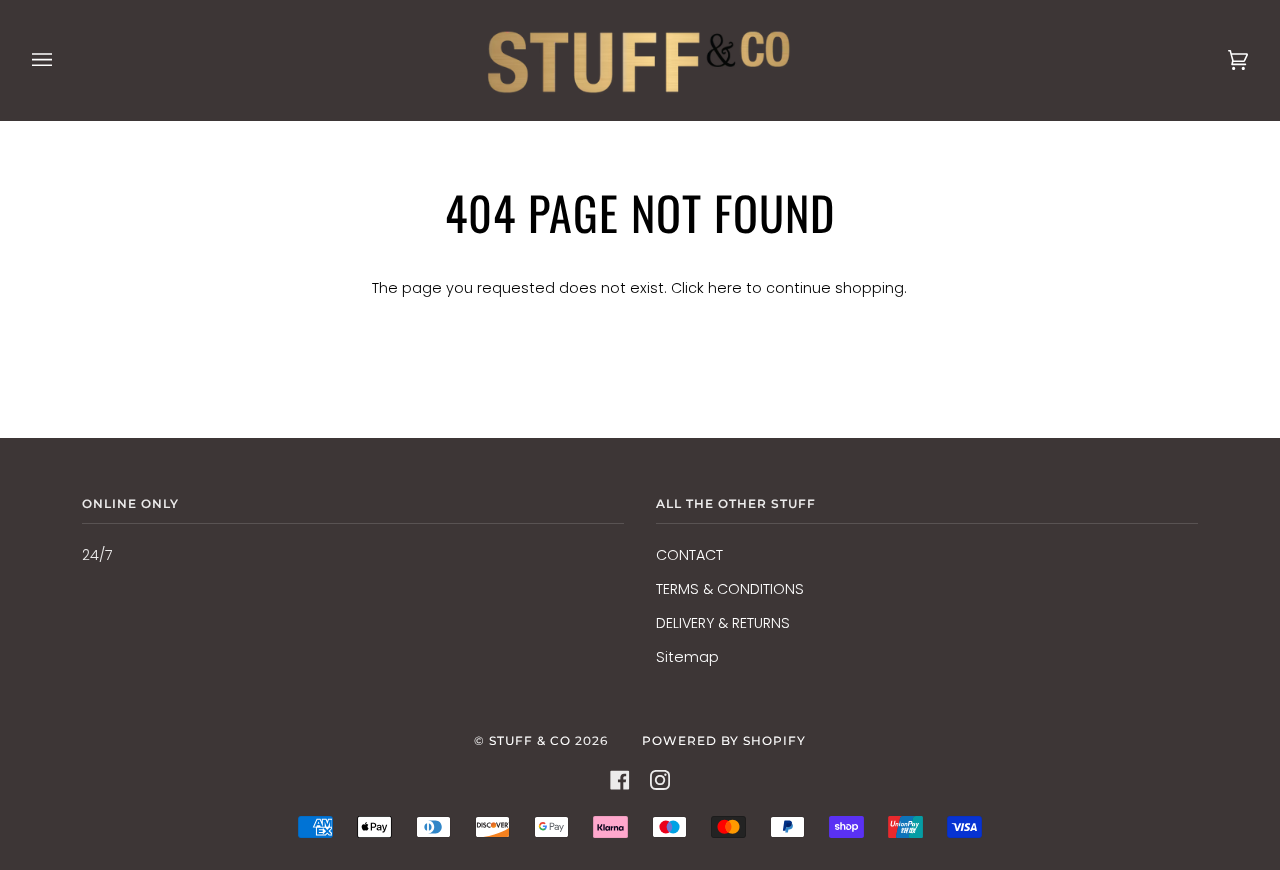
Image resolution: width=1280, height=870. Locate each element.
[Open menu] (62, 60)
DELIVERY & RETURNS (723, 623)
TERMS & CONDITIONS (730, 589)
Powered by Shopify (724, 740)
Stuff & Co (530, 740)
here (725, 288)
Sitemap (687, 657)
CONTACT (689, 555)
